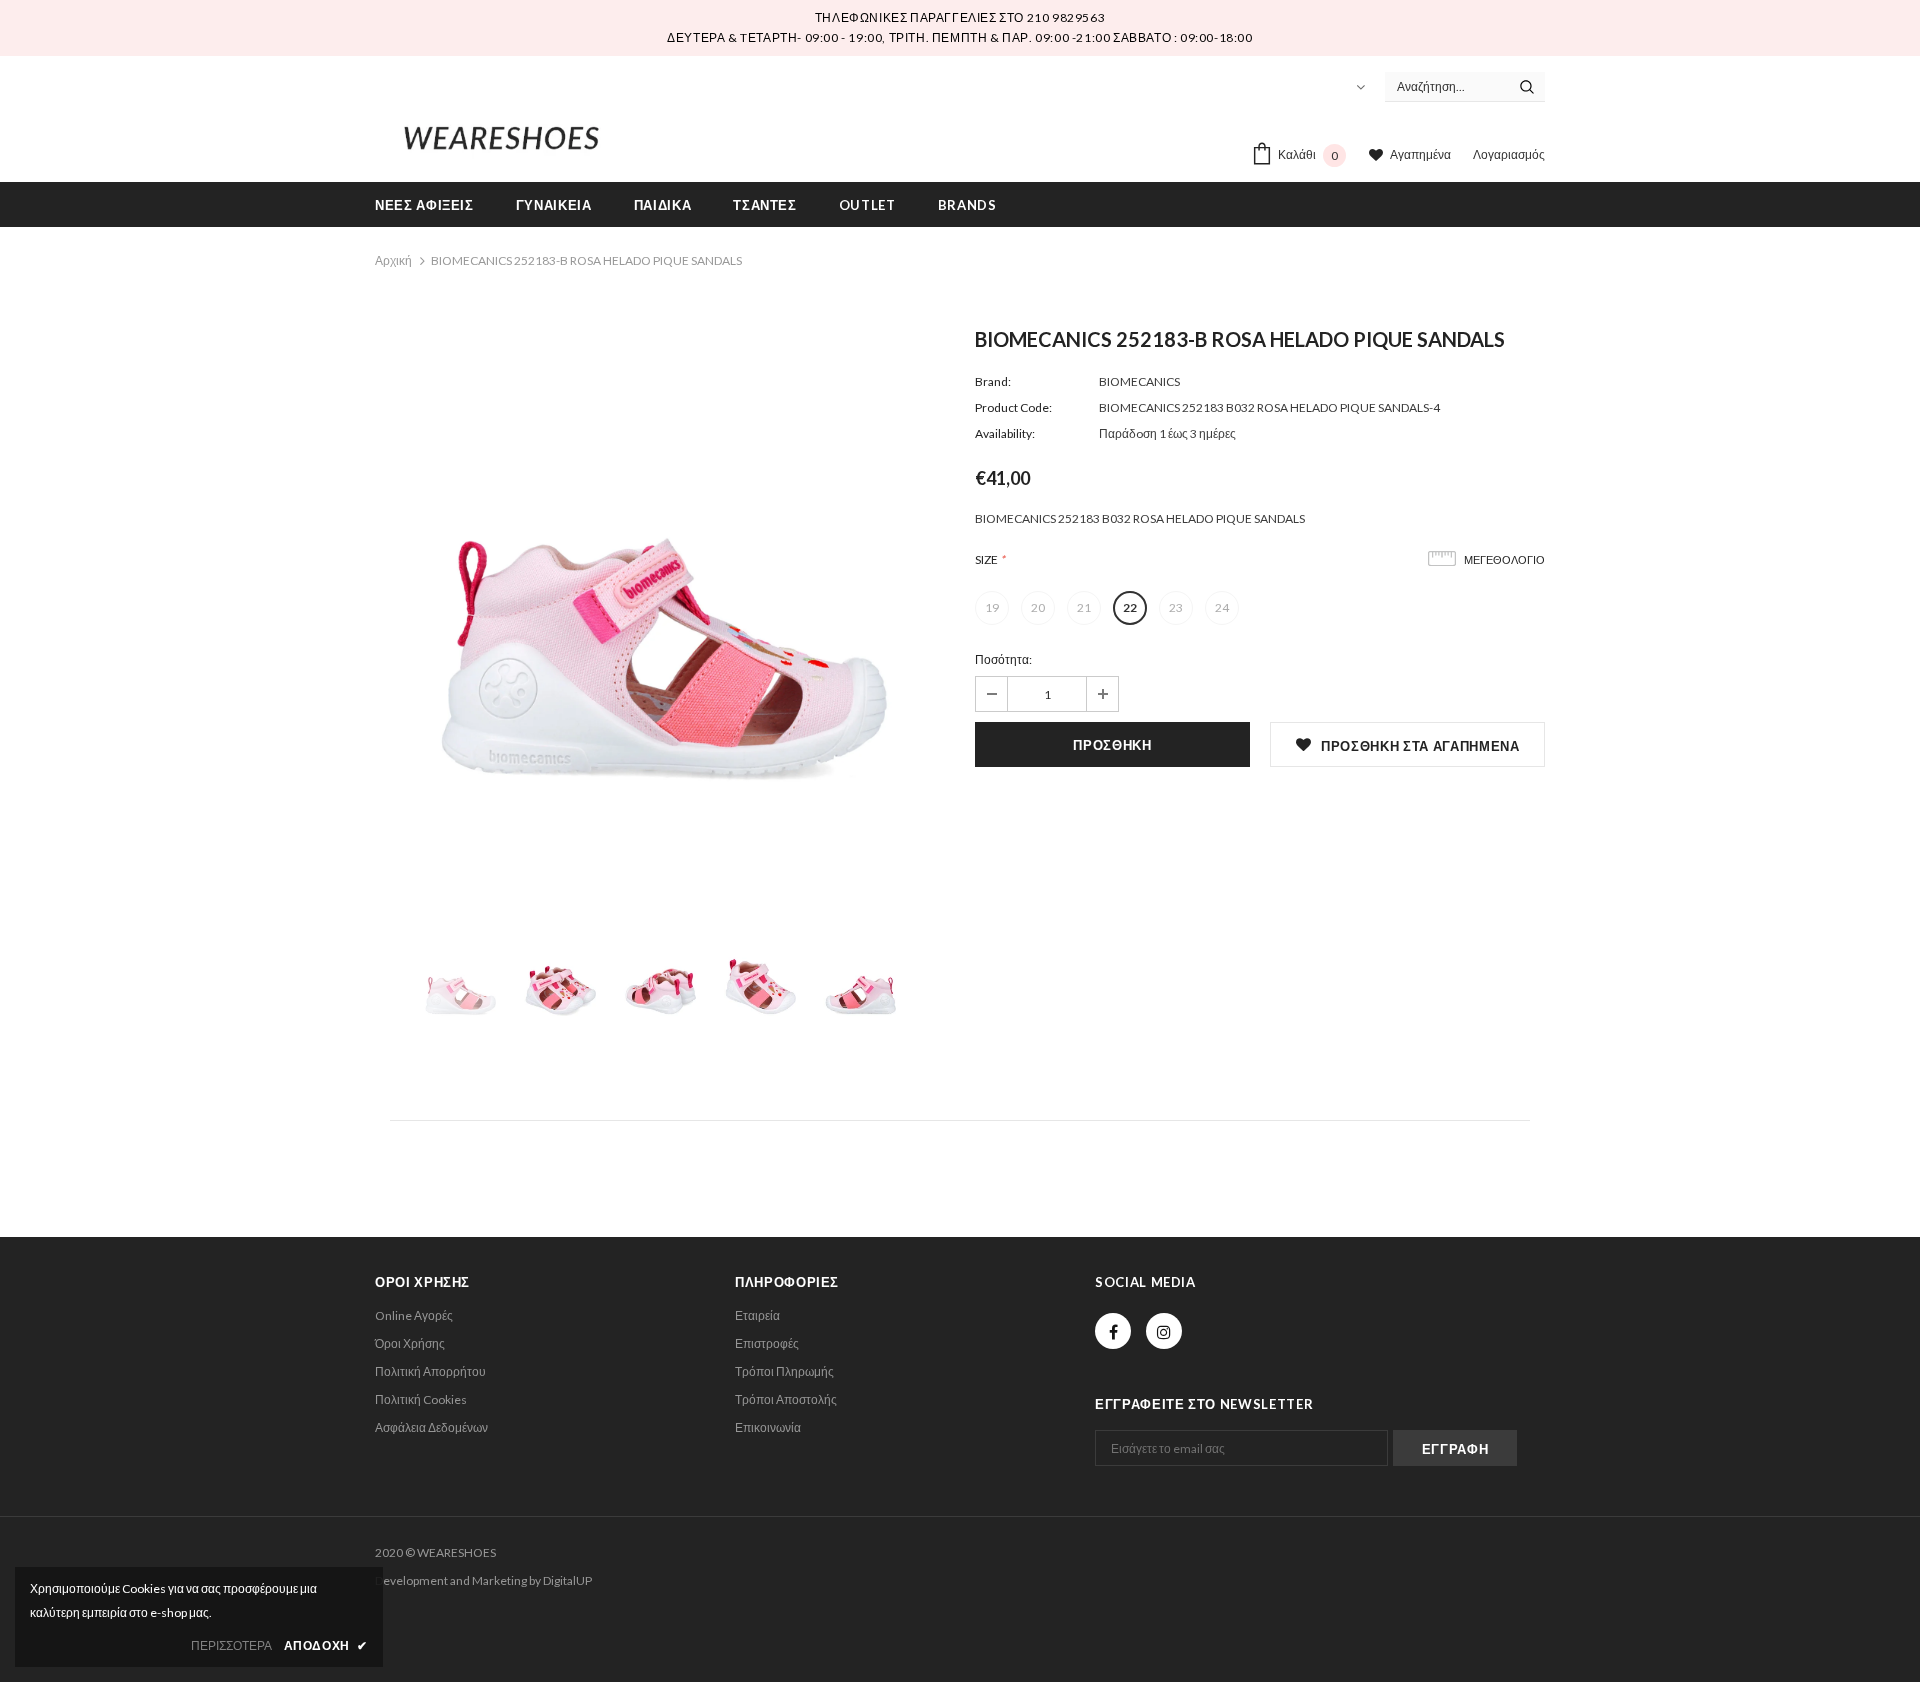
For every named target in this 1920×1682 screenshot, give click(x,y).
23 (1176, 607)
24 (1222, 607)
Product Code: (1013, 407)
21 (1084, 607)
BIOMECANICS (1139, 381)
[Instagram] (1164, 1331)
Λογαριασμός (1509, 154)
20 (1038, 607)
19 (992, 607)
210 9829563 (1066, 17)
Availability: (1005, 433)
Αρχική (393, 260)
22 (1130, 607)
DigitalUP (567, 1580)
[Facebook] (1113, 1331)
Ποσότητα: (1003, 659)
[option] (660, 616)
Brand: (993, 381)
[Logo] (501, 134)
